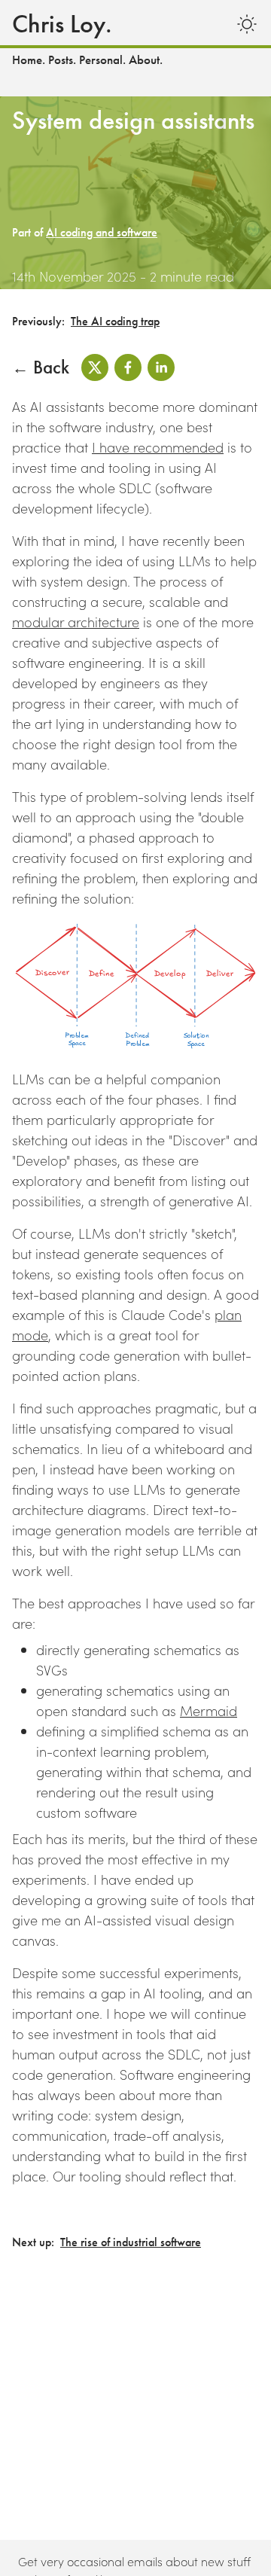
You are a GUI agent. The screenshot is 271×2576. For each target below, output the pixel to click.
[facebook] (128, 367)
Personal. (102, 60)
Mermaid (209, 1710)
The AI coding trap (115, 322)
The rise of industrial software (131, 2242)
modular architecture (76, 622)
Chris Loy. (62, 24)
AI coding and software (102, 233)
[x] (95, 367)
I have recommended (158, 447)
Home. (29, 60)
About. (146, 60)
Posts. (62, 60)
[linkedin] (161, 367)
